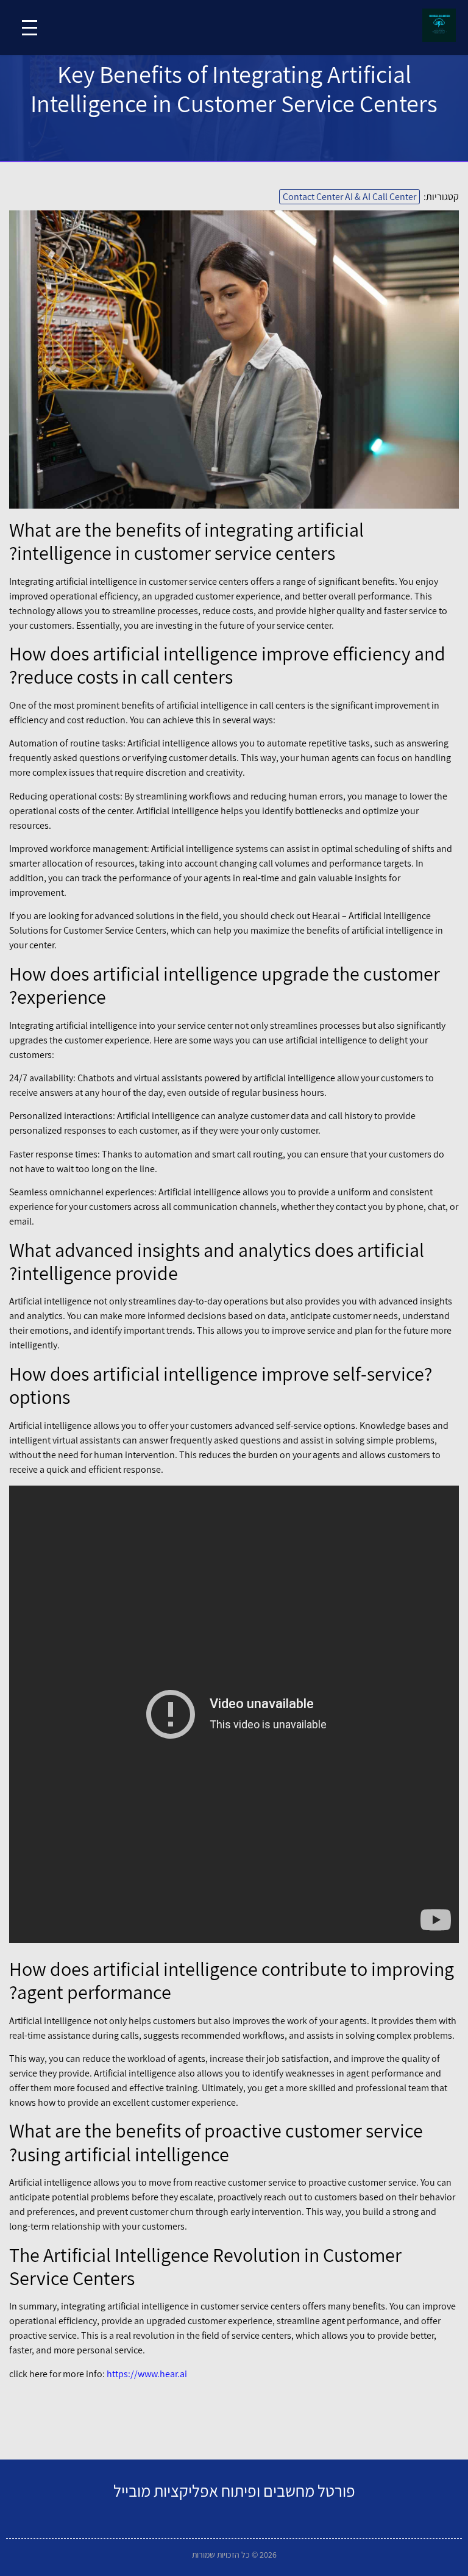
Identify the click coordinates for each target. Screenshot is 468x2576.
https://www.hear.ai (147, 2374)
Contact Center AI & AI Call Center (349, 197)
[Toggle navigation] (30, 28)
